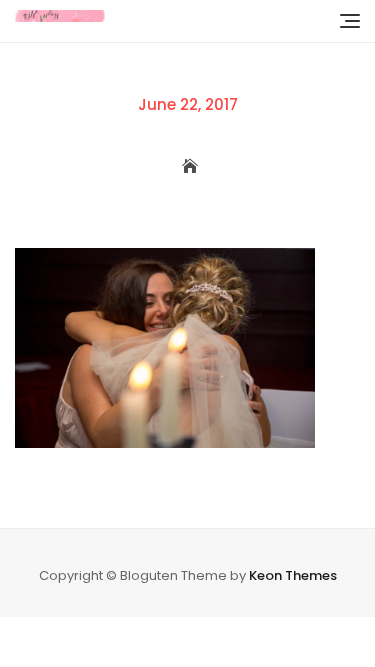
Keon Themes (293, 575)
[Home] (187, 167)
